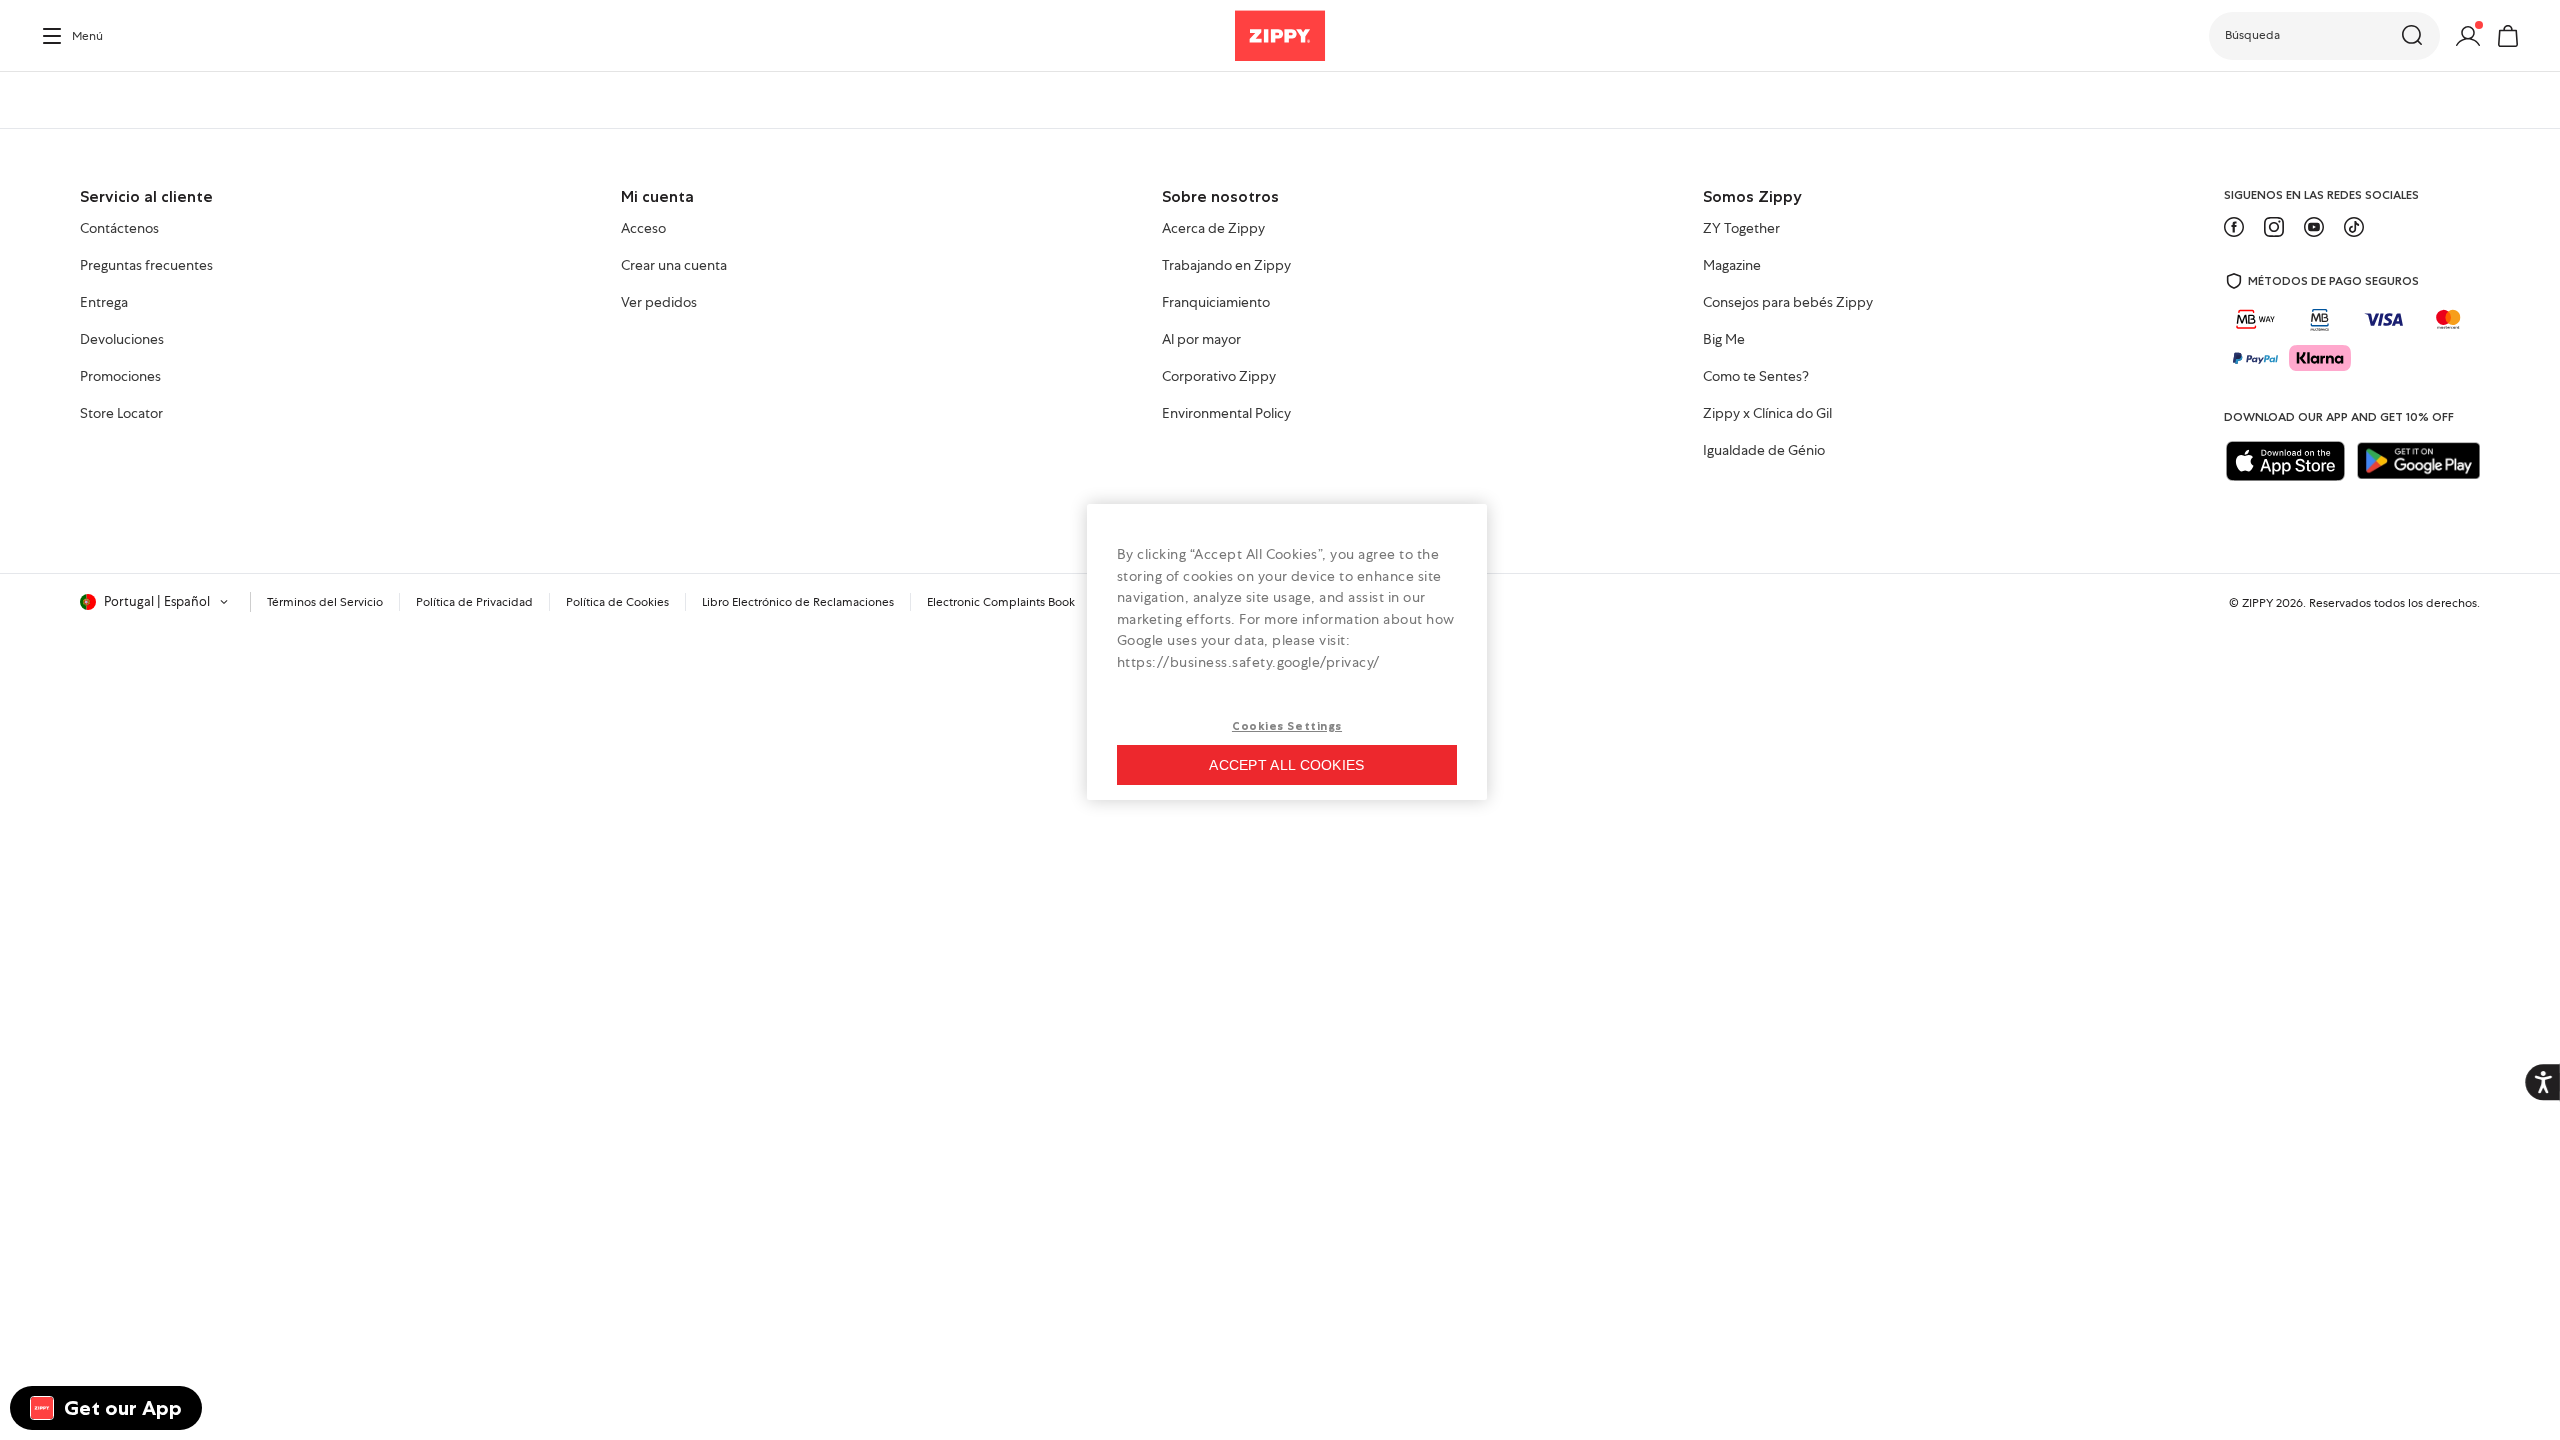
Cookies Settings (1287, 726)
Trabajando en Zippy (1226, 266)
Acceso (643, 229)
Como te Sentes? (1756, 377)
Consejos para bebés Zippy (1788, 303)
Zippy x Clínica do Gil (1767, 414)
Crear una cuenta (674, 266)
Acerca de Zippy (1213, 229)
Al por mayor (1201, 340)
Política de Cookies (617, 602)
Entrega (104, 303)
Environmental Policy (1226, 414)
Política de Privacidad (474, 602)
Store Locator (121, 414)
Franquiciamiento (1216, 303)
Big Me (1724, 340)
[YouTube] (2314, 227)
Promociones (120, 377)
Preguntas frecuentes (146, 266)
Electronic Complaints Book (1001, 602)
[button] (2324, 36)
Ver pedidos (659, 303)
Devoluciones (122, 340)
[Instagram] (2274, 227)
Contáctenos (119, 229)
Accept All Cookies (1286, 765)
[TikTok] (2354, 227)
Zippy (56, 100)
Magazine (1732, 266)
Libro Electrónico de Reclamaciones (798, 602)
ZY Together (1741, 229)
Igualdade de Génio (1764, 451)
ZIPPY (2257, 603)
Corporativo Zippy (1219, 377)
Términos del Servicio (325, 602)
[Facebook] (2234, 227)
